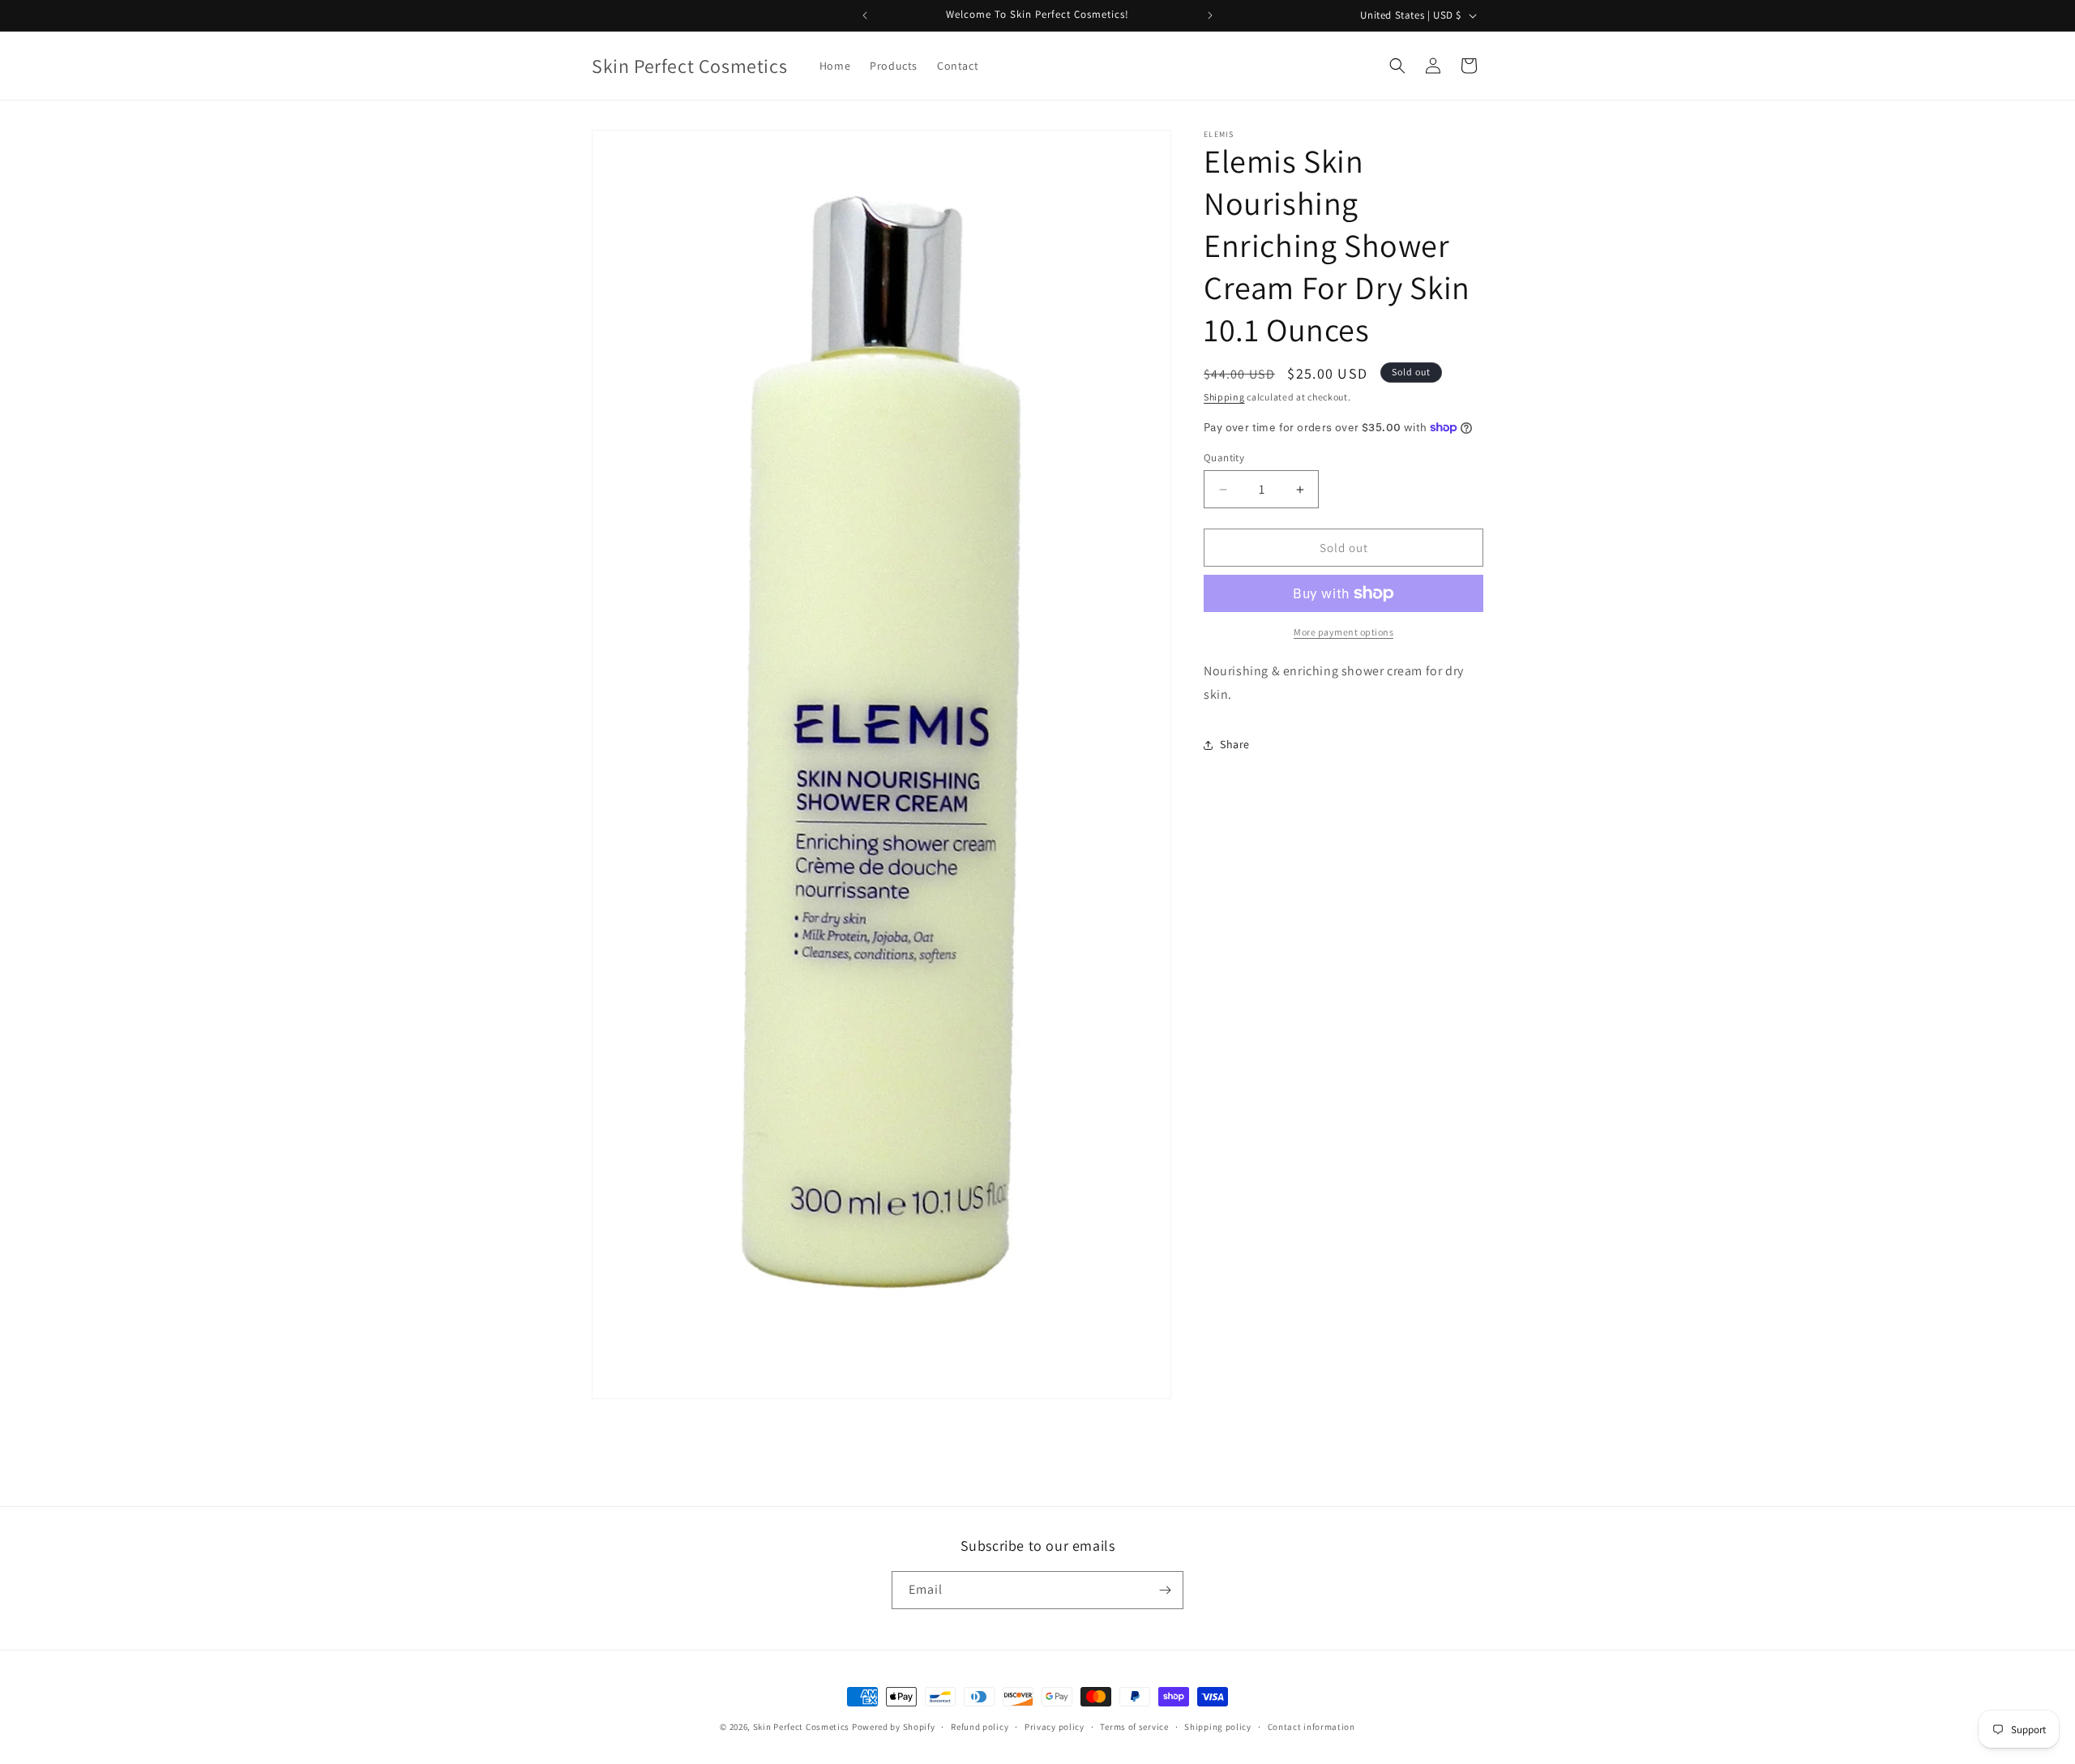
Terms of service (1134, 1727)
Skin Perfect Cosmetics (801, 1727)
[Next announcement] (1210, 15)
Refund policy (980, 1727)
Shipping (1224, 397)
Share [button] (1235, 744)
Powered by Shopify (894, 1727)
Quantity (1224, 458)
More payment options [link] (1343, 632)
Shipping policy (1218, 1727)
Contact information (1311, 1727)
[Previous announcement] (865, 15)
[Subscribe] (1165, 1590)
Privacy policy (1055, 1727)
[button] (1397, 66)
